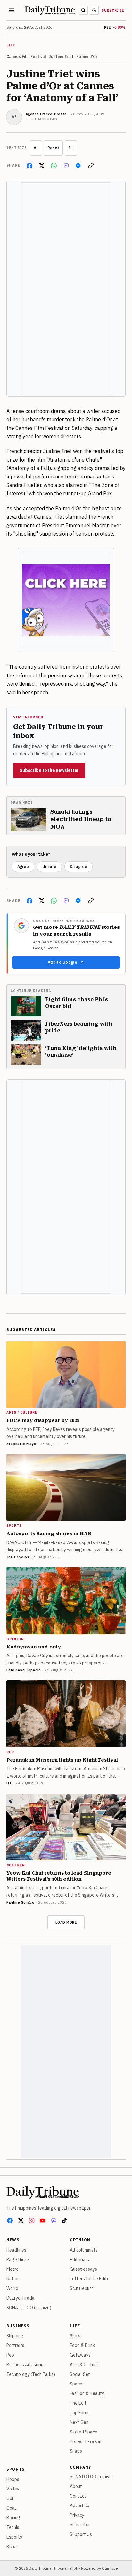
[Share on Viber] (66, 166)
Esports (14, 2537)
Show (75, 2336)
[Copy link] (91, 166)
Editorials (79, 2260)
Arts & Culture (84, 2365)
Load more (66, 1922)
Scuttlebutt (82, 2288)
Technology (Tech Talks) (31, 2374)
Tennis (13, 2527)
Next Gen (79, 2422)
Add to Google (62, 962)
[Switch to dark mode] (94, 10)
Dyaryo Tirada (21, 2298)
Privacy (77, 2515)
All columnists (84, 2250)
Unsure (49, 867)
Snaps (76, 2451)
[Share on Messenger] (78, 166)
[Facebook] (10, 2220)
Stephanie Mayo (21, 1444)
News (13, 2240)
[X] (21, 2220)
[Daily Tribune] (43, 2192)
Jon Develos (18, 1557)
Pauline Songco (20, 1902)
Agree (23, 867)
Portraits (15, 2345)
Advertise (80, 2506)
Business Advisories (26, 2365)
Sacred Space (84, 2432)
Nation (13, 2279)
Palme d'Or (87, 57)
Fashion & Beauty (87, 2393)
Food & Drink (82, 2345)
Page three (18, 2260)
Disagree (78, 867)
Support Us (81, 2534)
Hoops (13, 2479)
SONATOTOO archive (91, 2477)
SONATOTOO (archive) (29, 2308)
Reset (53, 148)
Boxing (13, 2518)
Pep (10, 2355)
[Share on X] (42, 166)
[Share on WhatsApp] (54, 166)
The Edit (78, 2403)
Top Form (79, 2413)
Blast (12, 2547)
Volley (13, 2489)
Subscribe (113, 10)
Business (18, 2326)
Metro (12, 2269)
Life (75, 2326)
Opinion (80, 2240)
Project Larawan (86, 2441)
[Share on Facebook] (29, 166)
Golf (11, 2498)
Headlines (16, 2250)
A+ (71, 148)
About (76, 2486)
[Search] (83, 10)
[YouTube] (43, 2220)
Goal (11, 2508)
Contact (78, 2496)
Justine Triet (61, 57)
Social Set (80, 2374)
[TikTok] (64, 2220)
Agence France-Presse (46, 114)
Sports (16, 2469)
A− (36, 148)
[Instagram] (32, 2220)
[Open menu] (12, 10)
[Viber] (54, 2220)
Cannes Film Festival (26, 57)
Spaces (77, 2384)
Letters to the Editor (91, 2279)
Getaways (80, 2355)
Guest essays (83, 2269)
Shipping (15, 2336)
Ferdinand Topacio (24, 1670)
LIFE (11, 45)
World (12, 2288)
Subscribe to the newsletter (49, 770)
